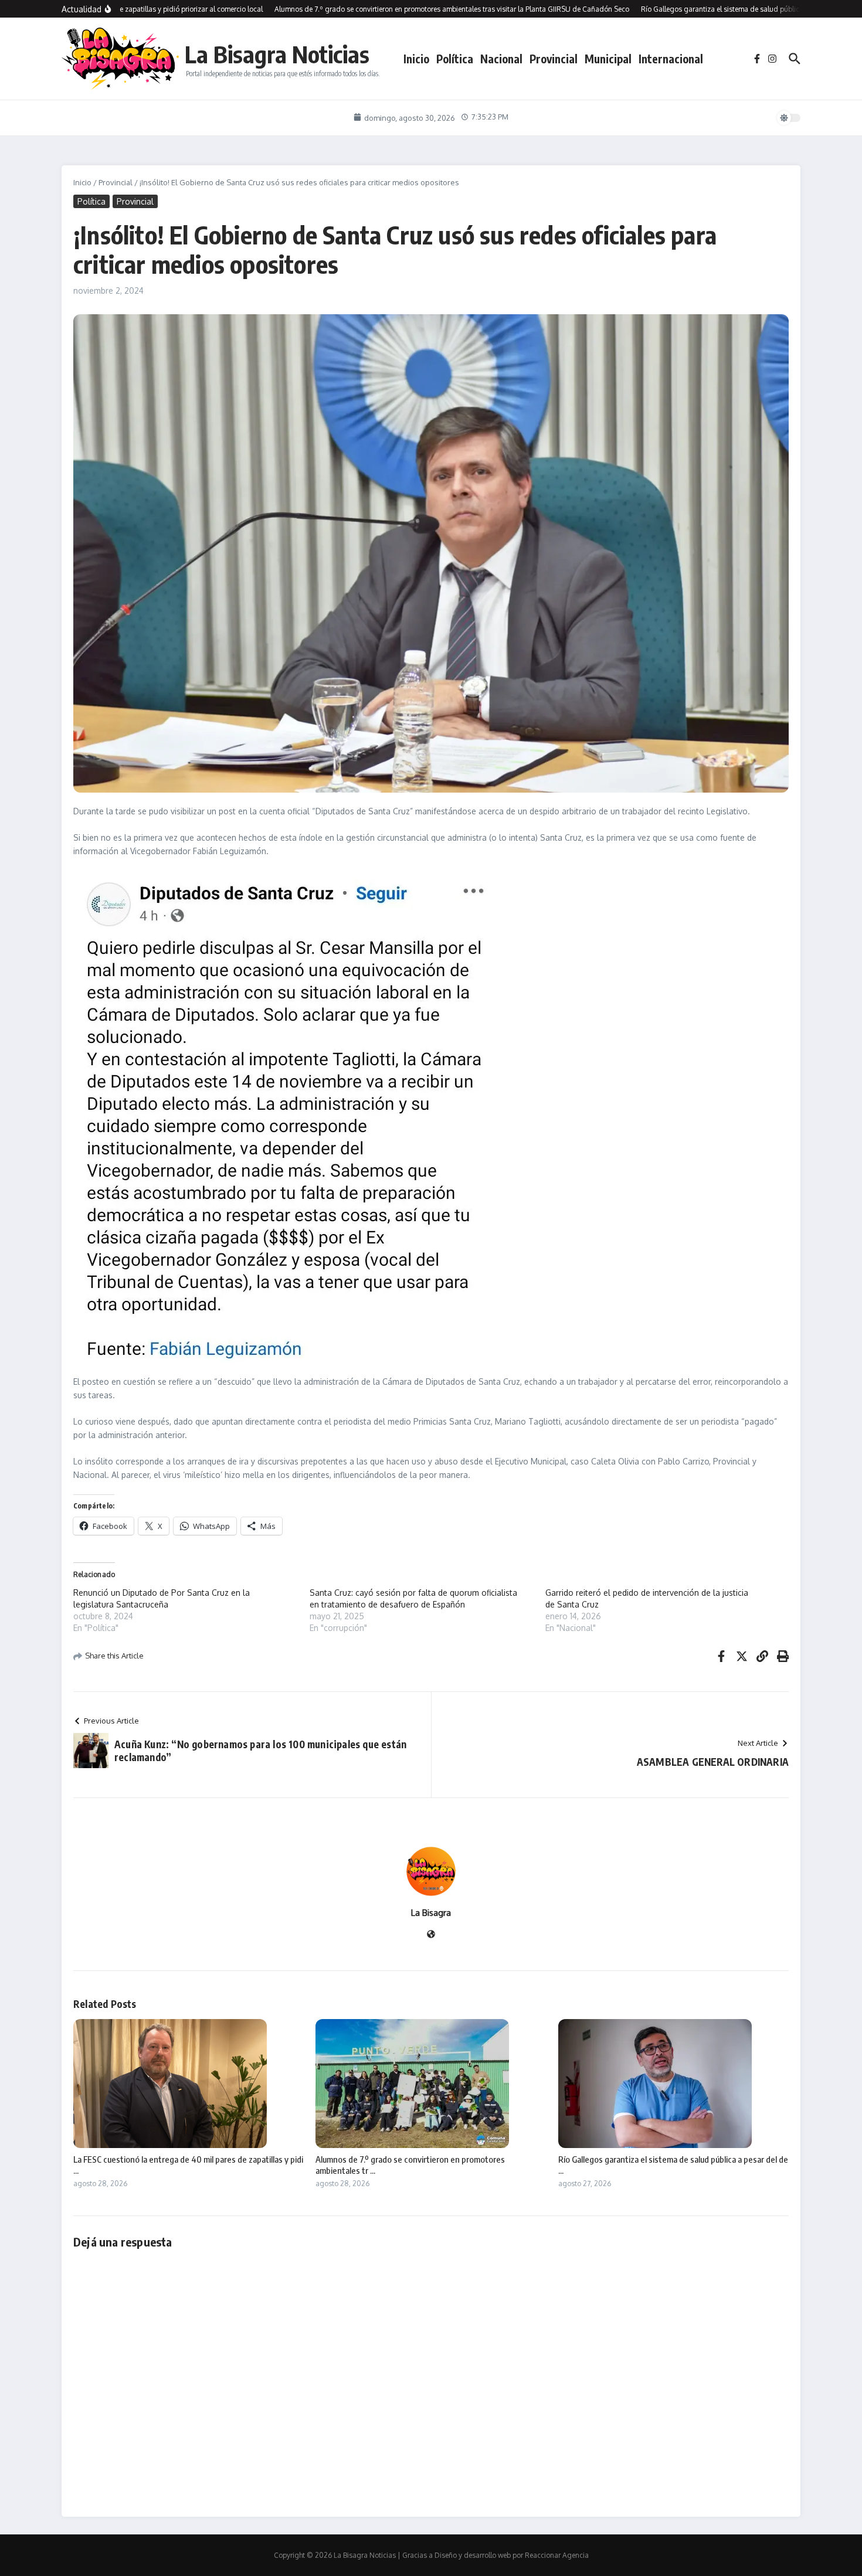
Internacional (671, 59)
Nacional (501, 59)
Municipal (608, 59)
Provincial (554, 59)
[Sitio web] (431, 1935)
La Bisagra (431, 1913)
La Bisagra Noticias (277, 54)
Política (455, 59)
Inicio (416, 59)
